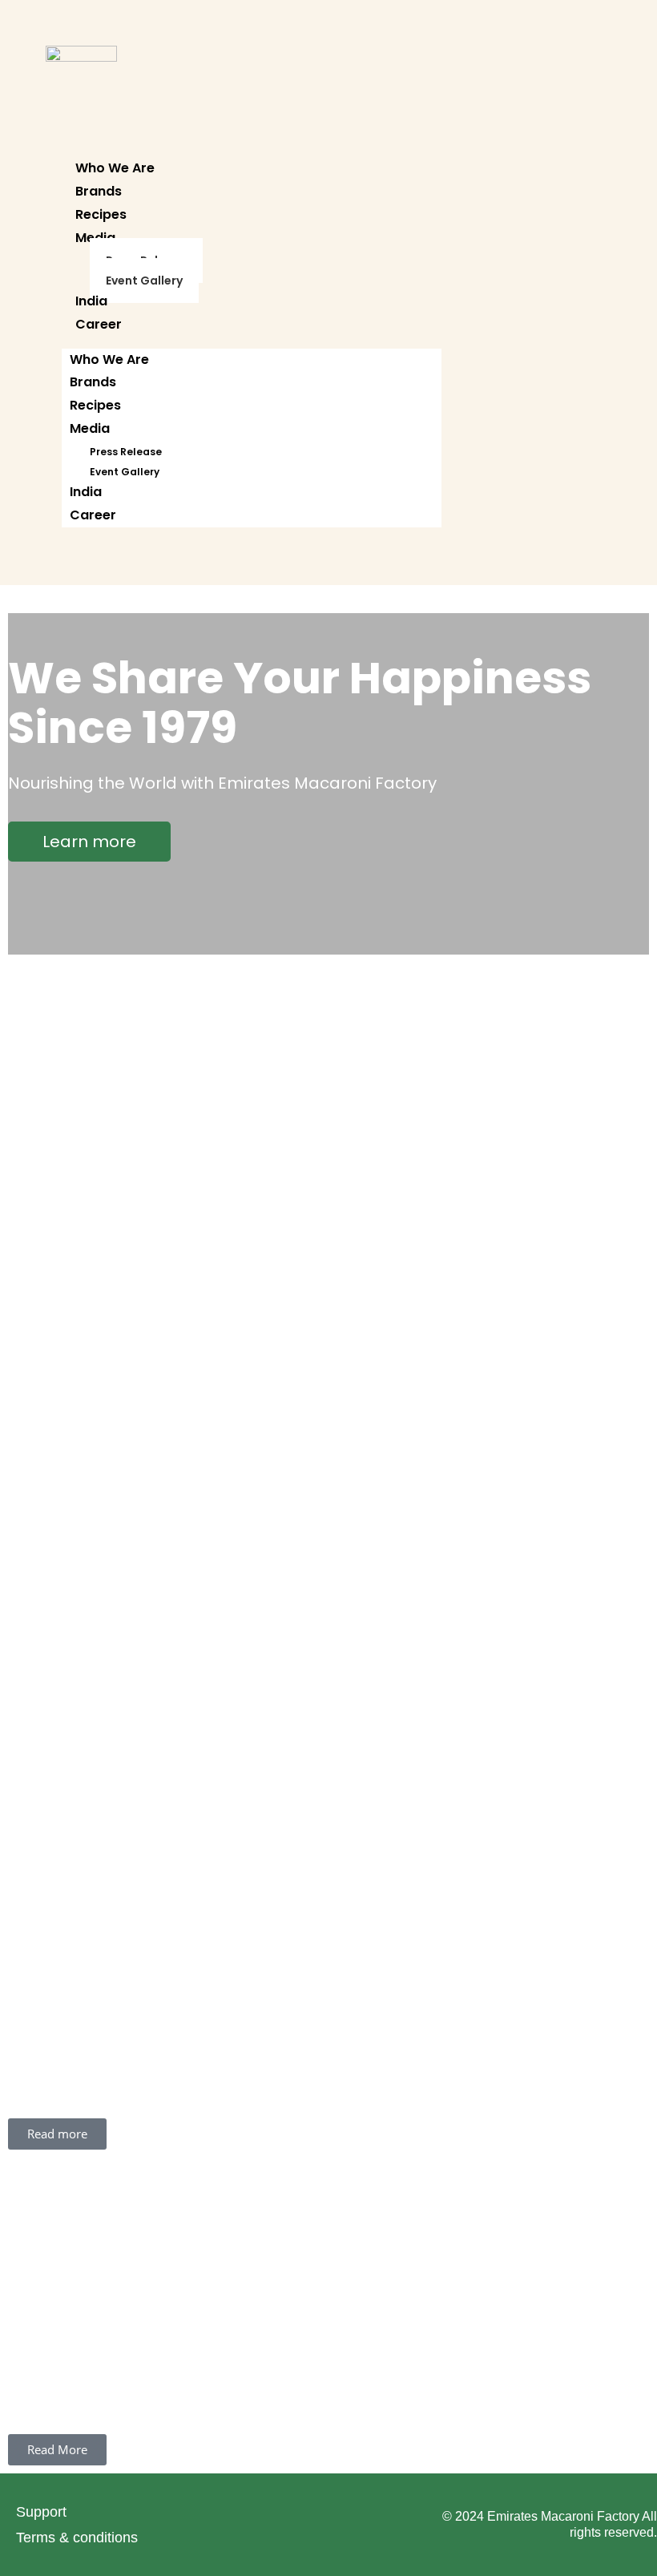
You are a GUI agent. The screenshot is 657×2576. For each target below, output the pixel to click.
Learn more (89, 842)
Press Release (126, 452)
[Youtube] (417, 2522)
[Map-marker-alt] (240, 2522)
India (91, 301)
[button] (12, 1899)
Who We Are (115, 168)
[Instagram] (299, 2522)
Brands (99, 191)
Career (99, 324)
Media (90, 428)
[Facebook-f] (358, 2522)
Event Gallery (144, 281)
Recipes (101, 214)
